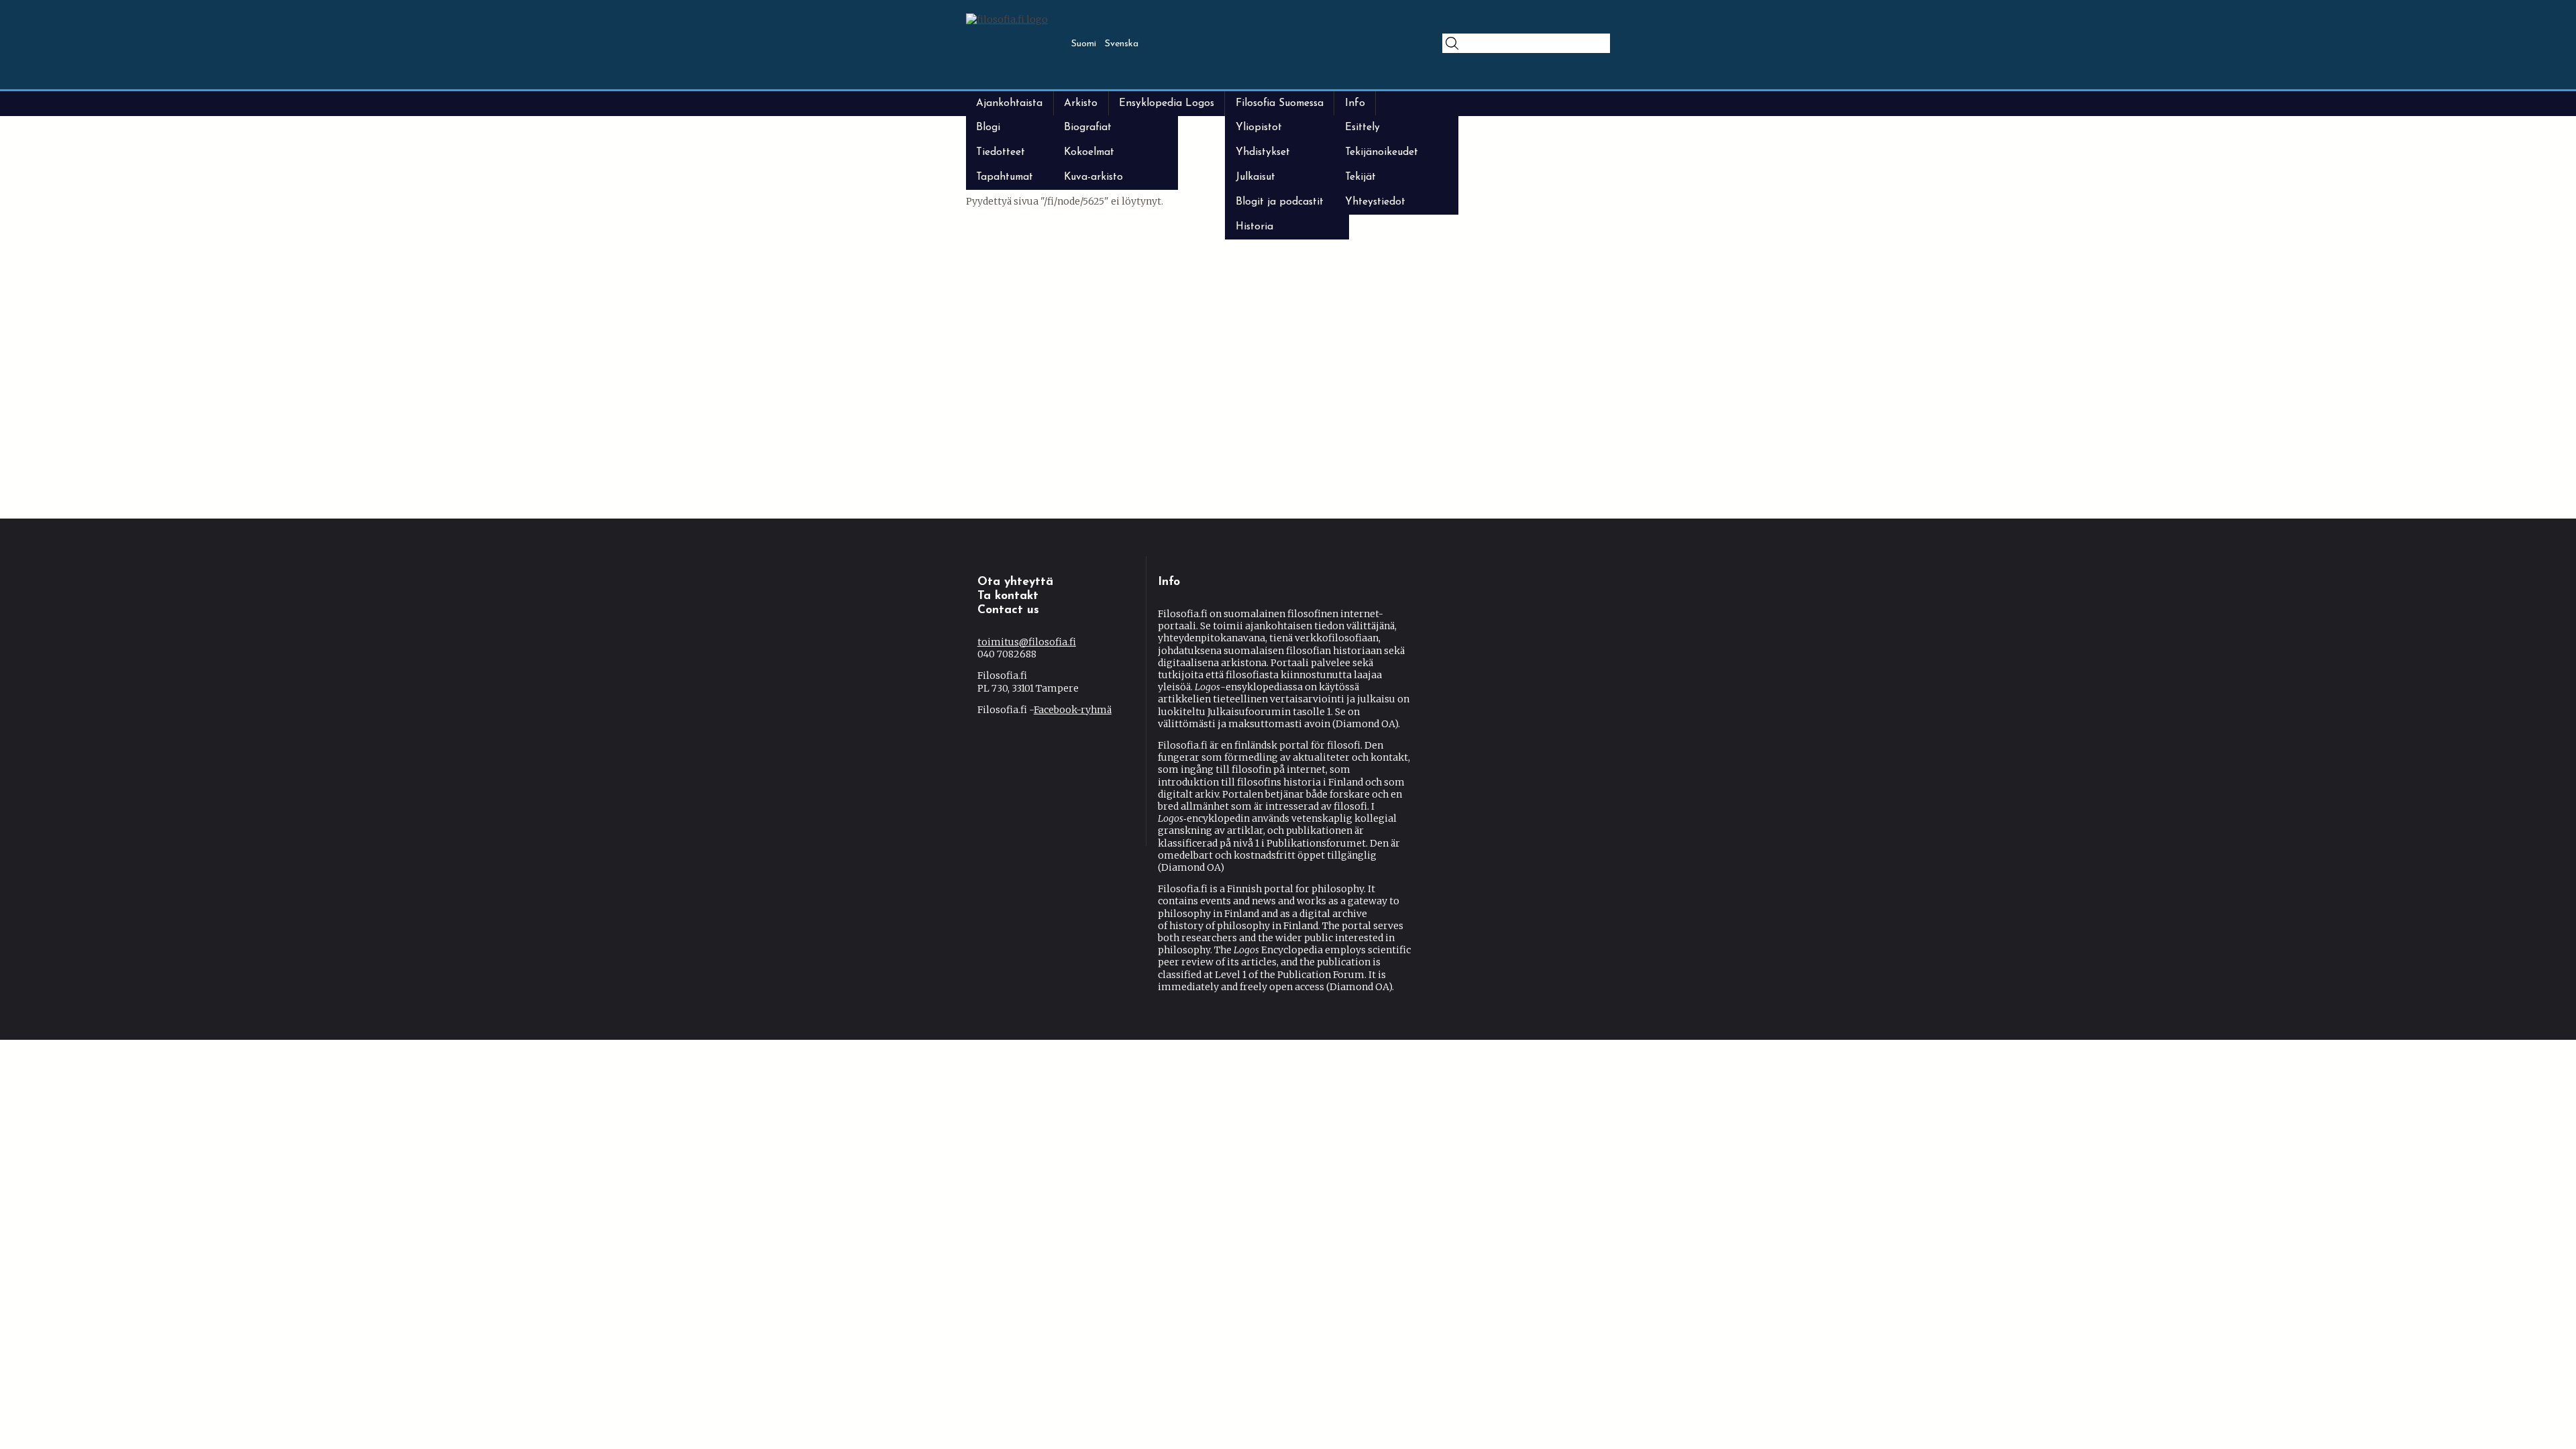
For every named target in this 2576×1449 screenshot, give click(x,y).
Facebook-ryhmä (1076, 710)
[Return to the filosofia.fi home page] (1007, 19)
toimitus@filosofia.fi (1031, 642)
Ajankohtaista (1009, 103)
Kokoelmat (1089, 152)
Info (1355, 103)
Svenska (1122, 44)
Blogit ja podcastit (1280, 202)
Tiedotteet (1001, 152)
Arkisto (1081, 103)
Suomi (1084, 44)
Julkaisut (1255, 177)
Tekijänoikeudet (1382, 152)
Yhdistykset (1263, 152)
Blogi (988, 127)
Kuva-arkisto (1093, 177)
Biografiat (1088, 127)
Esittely (1362, 127)
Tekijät (1360, 177)
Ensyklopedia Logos (1167, 103)
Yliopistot (1259, 127)
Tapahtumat (1005, 177)
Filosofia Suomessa (1280, 103)
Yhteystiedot (1375, 202)
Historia (1254, 227)
